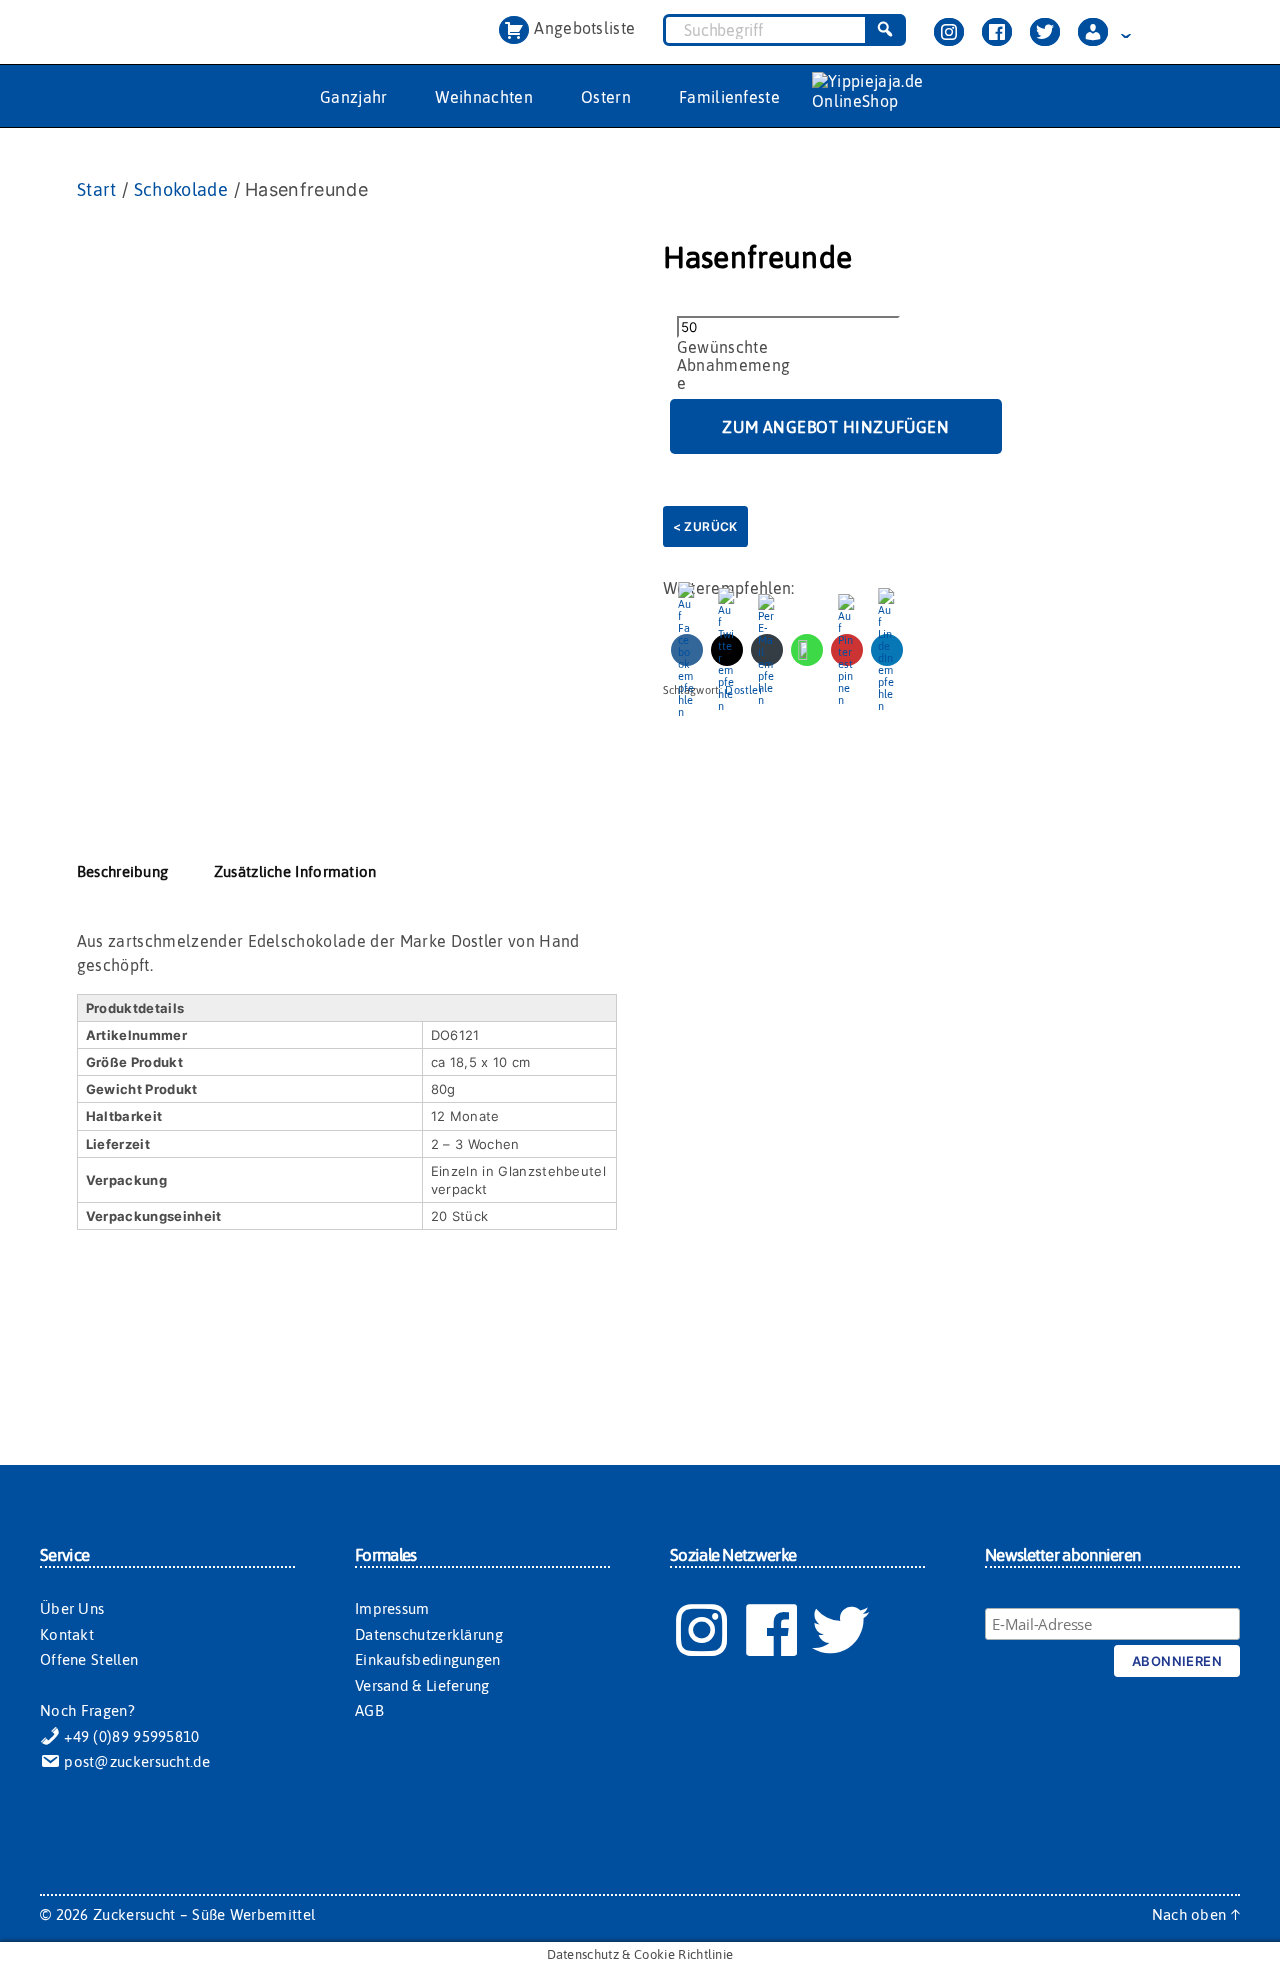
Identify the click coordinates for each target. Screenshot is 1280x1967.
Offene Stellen (89, 1659)
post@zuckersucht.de (135, 1761)
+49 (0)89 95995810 (130, 1736)
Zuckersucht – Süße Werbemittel (204, 1914)
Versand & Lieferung (422, 1685)
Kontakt (67, 1634)
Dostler (744, 690)
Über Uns (72, 1608)
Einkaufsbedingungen (428, 1659)
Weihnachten (484, 97)
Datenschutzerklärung (429, 1634)
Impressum (392, 1608)
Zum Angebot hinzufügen (835, 427)
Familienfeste (729, 97)
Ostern (606, 97)
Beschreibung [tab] (123, 871)
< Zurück (705, 526)
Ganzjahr (354, 97)
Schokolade (181, 189)
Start (97, 189)
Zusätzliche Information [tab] (295, 871)
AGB (369, 1710)
